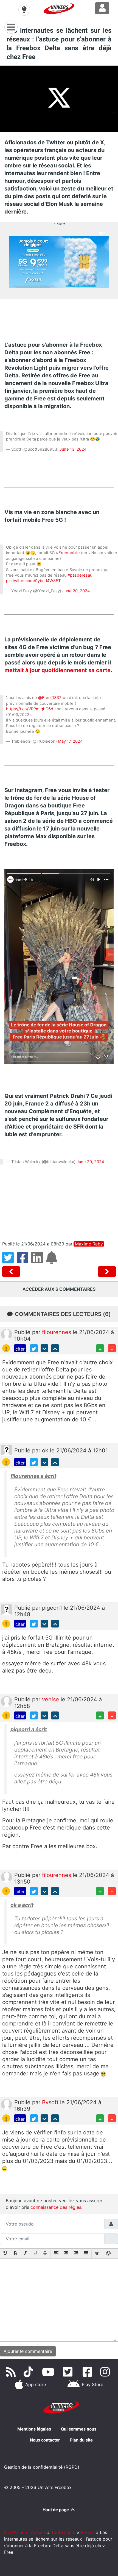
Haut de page (56, 2510)
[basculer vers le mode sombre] (24, 10)
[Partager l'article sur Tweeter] (9, 1261)
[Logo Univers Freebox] (59, 9)
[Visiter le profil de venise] (7, 1701)
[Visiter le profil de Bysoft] (7, 2104)
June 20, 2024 (76, 591)
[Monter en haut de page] (55, 1348)
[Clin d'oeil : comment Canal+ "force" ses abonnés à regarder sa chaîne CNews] (12, 1272)
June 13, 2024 (73, 449)
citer (20, 1349)
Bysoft (51, 2102)
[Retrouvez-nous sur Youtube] (49, 2372)
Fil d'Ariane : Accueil (25, 2532)
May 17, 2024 (70, 741)
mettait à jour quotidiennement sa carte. (58, 670)
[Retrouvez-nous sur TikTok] (29, 2372)
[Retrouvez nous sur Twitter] (69, 2372)
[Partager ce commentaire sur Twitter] (34, 1348)
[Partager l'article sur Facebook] (24, 1261)
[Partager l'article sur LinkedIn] (39, 1261)
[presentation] (5, 2254)
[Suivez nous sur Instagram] (106, 2372)
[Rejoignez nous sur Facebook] (88, 2372)
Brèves (88, 2532)
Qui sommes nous (79, 2429)
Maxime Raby (89, 1244)
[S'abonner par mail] (52, 1261)
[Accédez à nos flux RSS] (12, 2372)
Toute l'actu (63, 2532)
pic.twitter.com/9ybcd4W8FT (33, 581)
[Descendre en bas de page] (45, 1348)
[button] (5, 2254)
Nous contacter (45, 2440)
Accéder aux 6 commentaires (59, 1289)
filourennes (57, 1332)
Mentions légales (34, 2429)
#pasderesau (80, 575)
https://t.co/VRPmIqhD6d (30, 709)
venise (51, 1699)
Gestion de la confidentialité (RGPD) (42, 2467)
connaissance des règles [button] (56, 2207)
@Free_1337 (49, 698)
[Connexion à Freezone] (102, 8)
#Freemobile (68, 553)
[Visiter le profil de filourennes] (7, 1334)
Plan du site (81, 2440)
